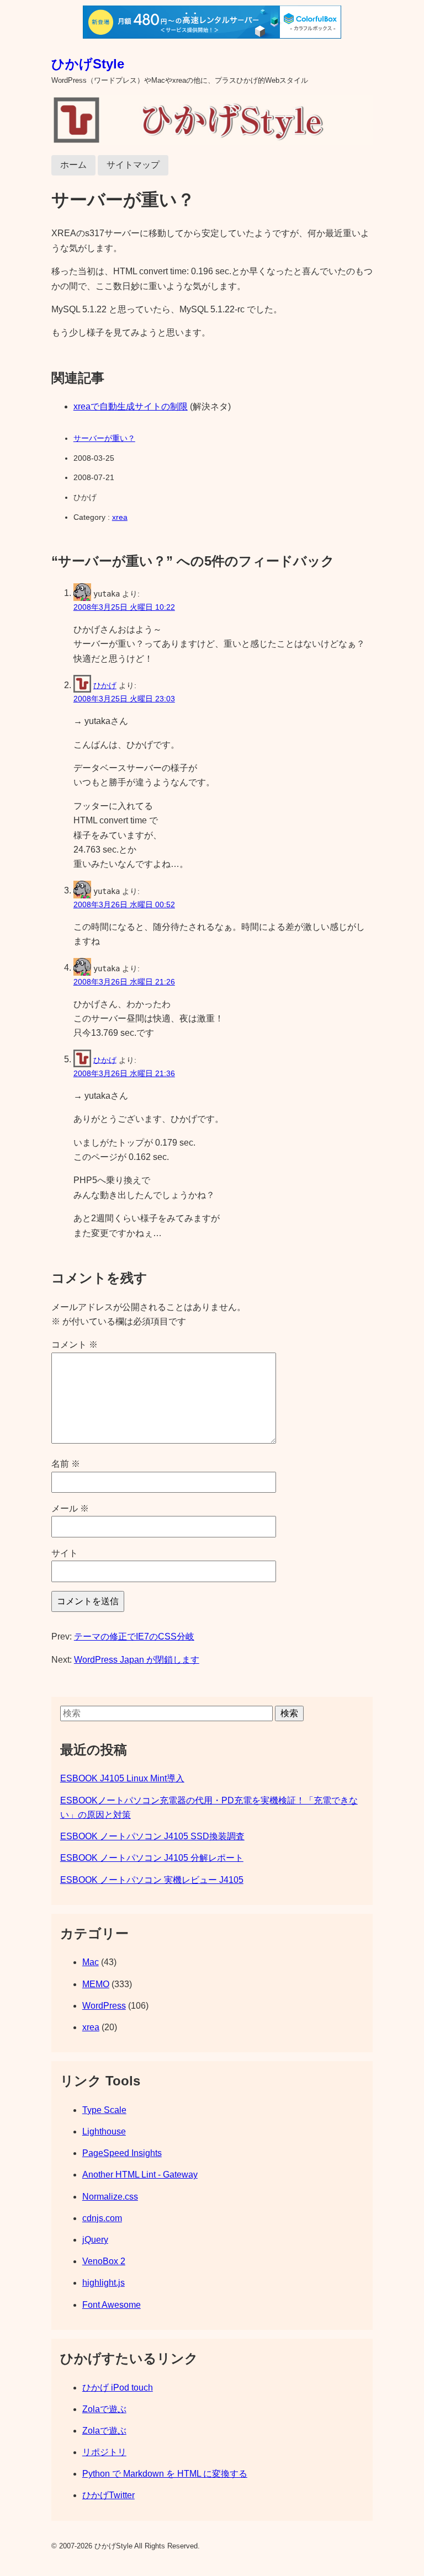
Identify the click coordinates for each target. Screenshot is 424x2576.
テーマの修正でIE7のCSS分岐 (134, 1636)
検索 (289, 1713)
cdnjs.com (102, 2218)
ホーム (73, 165)
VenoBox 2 (104, 2261)
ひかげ (105, 685)
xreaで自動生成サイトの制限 (131, 406)
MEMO (96, 1984)
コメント (75, 1345)
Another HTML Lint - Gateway (140, 2175)
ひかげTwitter (108, 2495)
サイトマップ (133, 165)
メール (70, 1508)
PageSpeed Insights (122, 2153)
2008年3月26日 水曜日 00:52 (124, 904)
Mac (91, 1962)
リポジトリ (104, 2452)
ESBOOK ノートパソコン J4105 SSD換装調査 (152, 1836)
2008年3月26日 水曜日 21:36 (124, 1073)
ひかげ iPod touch (118, 2388)
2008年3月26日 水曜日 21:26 (124, 982)
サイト (65, 1553)
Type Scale (104, 2110)
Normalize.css (110, 2197)
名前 (66, 1464)
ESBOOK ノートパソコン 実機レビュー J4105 (152, 1880)
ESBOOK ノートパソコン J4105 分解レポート (152, 1858)
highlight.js (104, 2283)
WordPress (104, 2006)
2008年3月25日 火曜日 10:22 (124, 607)
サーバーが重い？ (104, 438)
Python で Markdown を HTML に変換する (165, 2474)
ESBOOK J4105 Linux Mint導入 (122, 1778)
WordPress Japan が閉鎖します (137, 1660)
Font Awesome (112, 2305)
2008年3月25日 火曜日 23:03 (124, 699)
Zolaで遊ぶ (104, 2409)
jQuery (95, 2240)
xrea (120, 517)
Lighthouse (104, 2131)
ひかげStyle (88, 64)
